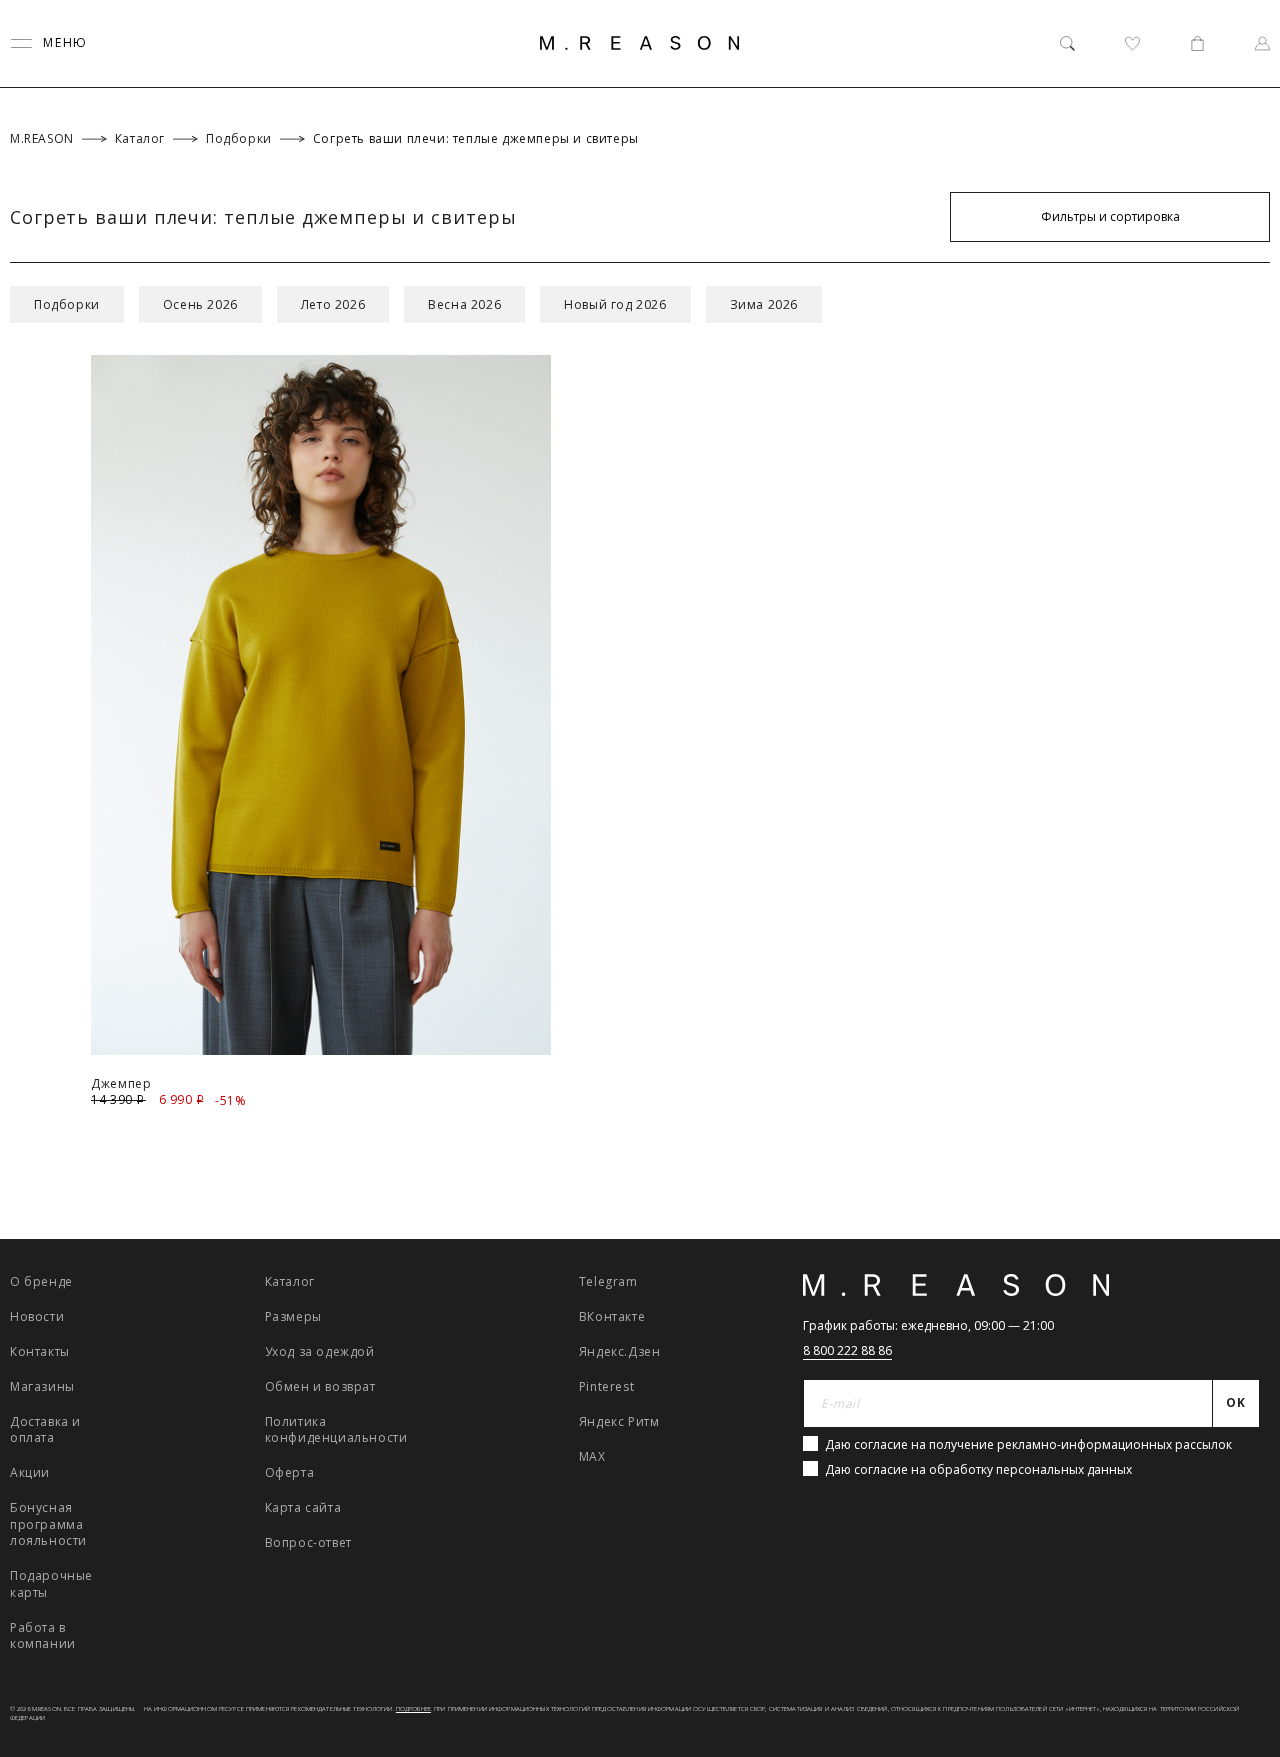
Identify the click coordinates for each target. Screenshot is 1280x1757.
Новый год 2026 (615, 304)
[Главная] (640, 43)
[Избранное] (1132, 43)
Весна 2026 (464, 304)
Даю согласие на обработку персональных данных (978, 1469)
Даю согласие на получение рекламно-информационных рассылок (1028, 1444)
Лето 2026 (333, 304)
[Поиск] (1067, 43)
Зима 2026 (764, 304)
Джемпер (121, 1083)
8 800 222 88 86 (847, 1350)
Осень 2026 (200, 304)
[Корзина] (1197, 43)
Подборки (67, 304)
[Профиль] (1262, 43)
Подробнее (413, 1709)
